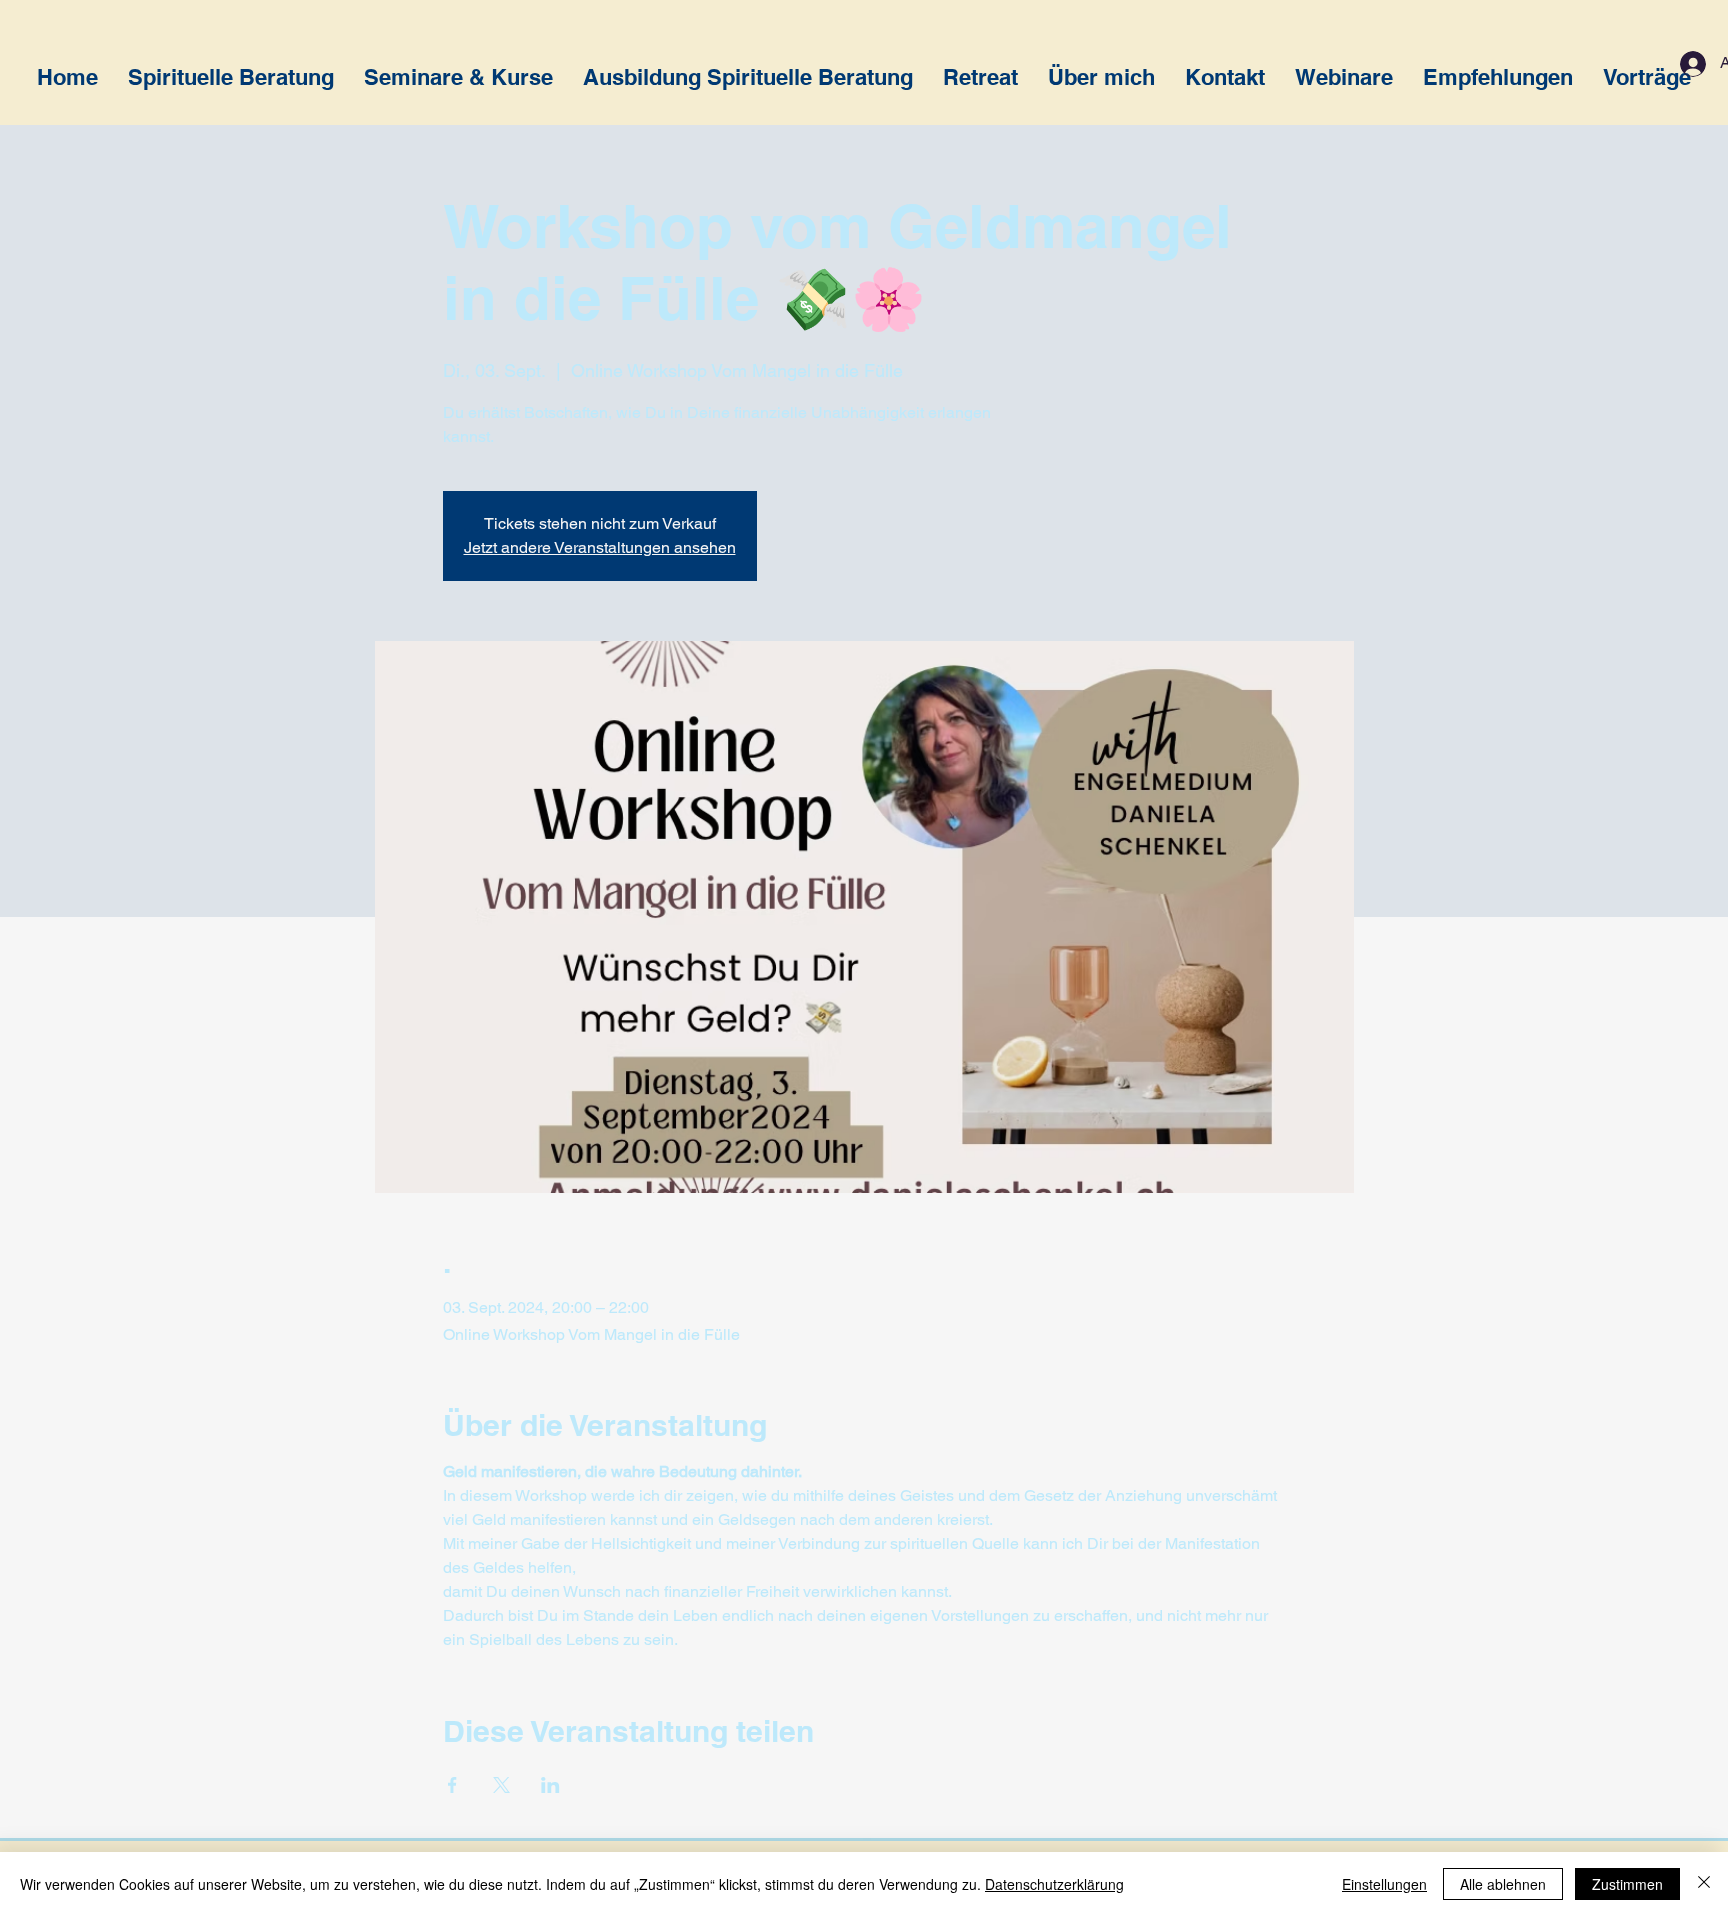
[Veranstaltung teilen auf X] (501, 1785)
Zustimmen (1627, 1884)
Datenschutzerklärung (1054, 1884)
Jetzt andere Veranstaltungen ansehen (600, 547)
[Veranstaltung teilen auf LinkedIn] (550, 1785)
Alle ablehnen (1503, 1884)
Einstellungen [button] (1384, 1884)
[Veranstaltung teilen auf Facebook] (452, 1785)
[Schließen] (1704, 1884)
